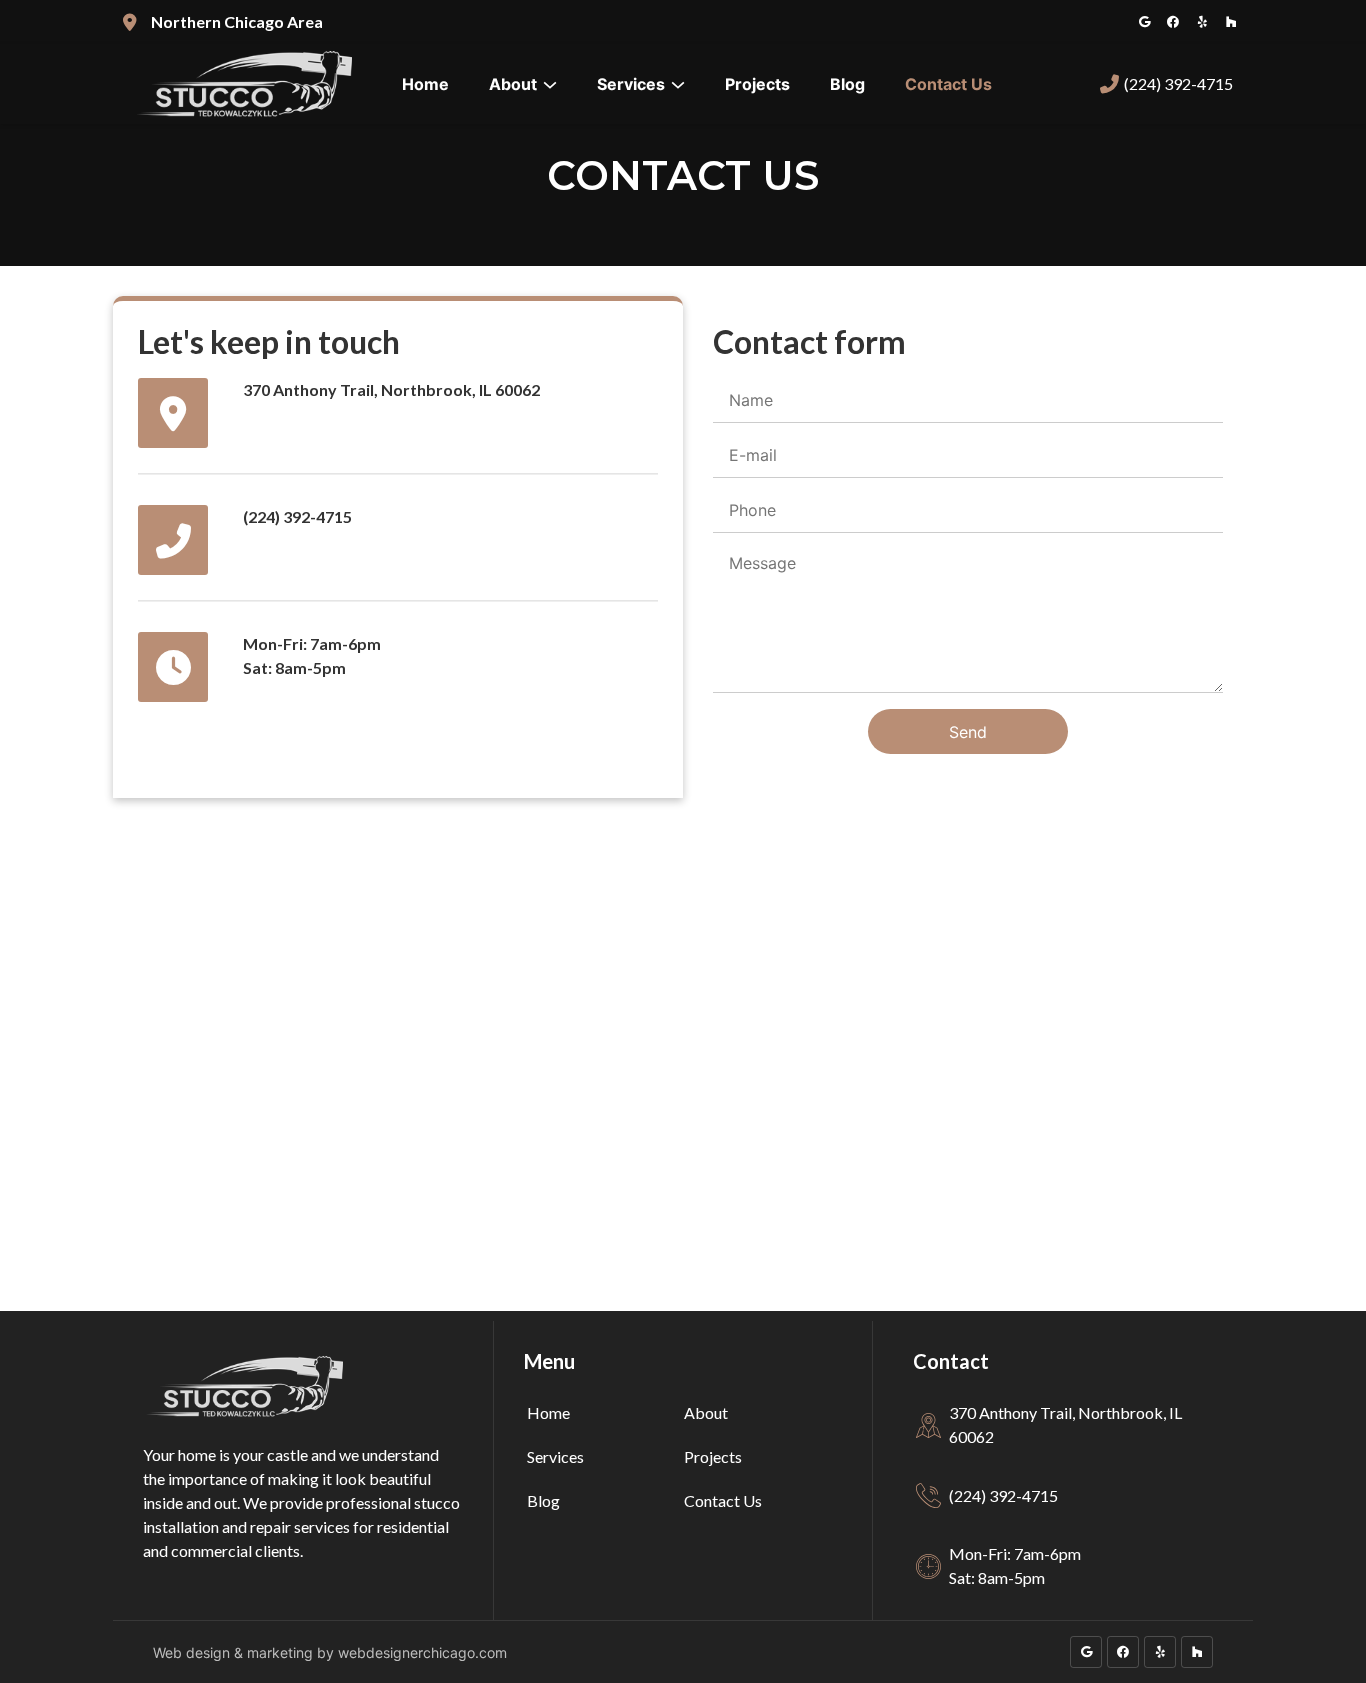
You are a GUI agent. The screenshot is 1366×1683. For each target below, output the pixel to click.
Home (425, 84)
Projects (757, 84)
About (513, 84)
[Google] (1144, 22)
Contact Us (948, 84)
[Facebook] (1173, 22)
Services (631, 84)
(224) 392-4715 (1178, 83)
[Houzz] (1231, 22)
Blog (847, 84)
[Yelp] (1202, 22)
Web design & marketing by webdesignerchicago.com (330, 1652)
